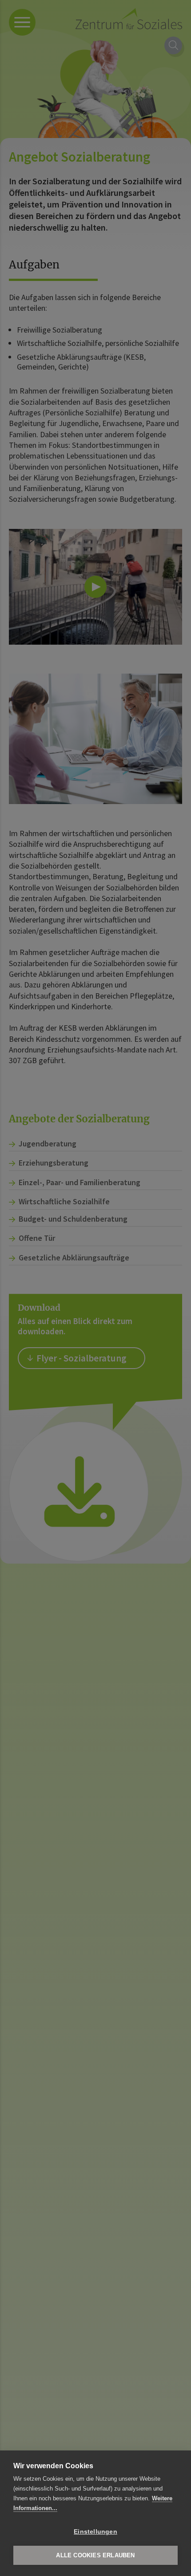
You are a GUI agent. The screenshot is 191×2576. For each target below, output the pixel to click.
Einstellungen (95, 2532)
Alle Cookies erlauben (95, 2555)
